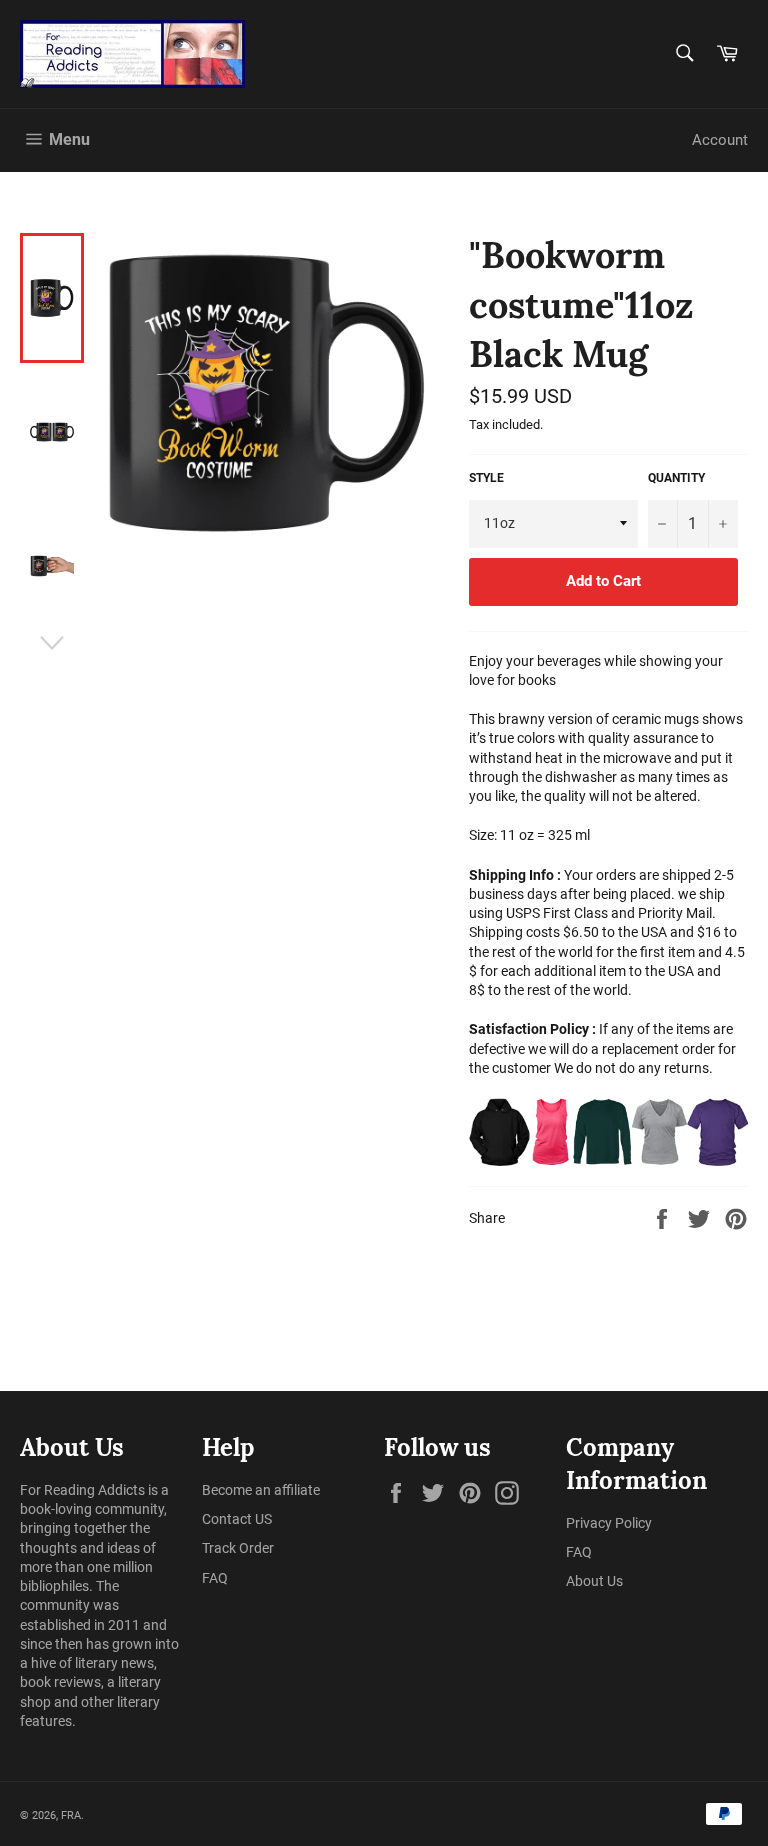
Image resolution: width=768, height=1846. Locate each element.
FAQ (215, 1578)
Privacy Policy (609, 1523)
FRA (71, 1815)
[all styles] (608, 1132)
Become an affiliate (261, 1490)
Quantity (676, 478)
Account (720, 140)
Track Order (238, 1548)
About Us (594, 1581)
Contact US (237, 1519)
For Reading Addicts (82, 1490)
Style (486, 478)
